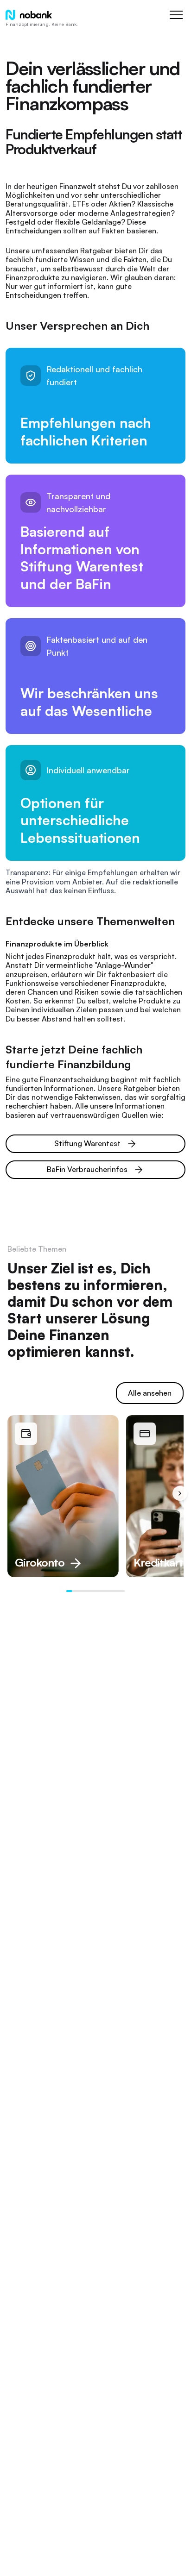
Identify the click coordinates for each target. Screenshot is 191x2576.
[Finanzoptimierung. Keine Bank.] (29, 15)
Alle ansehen (150, 1393)
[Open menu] (176, 15)
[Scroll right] (180, 1493)
